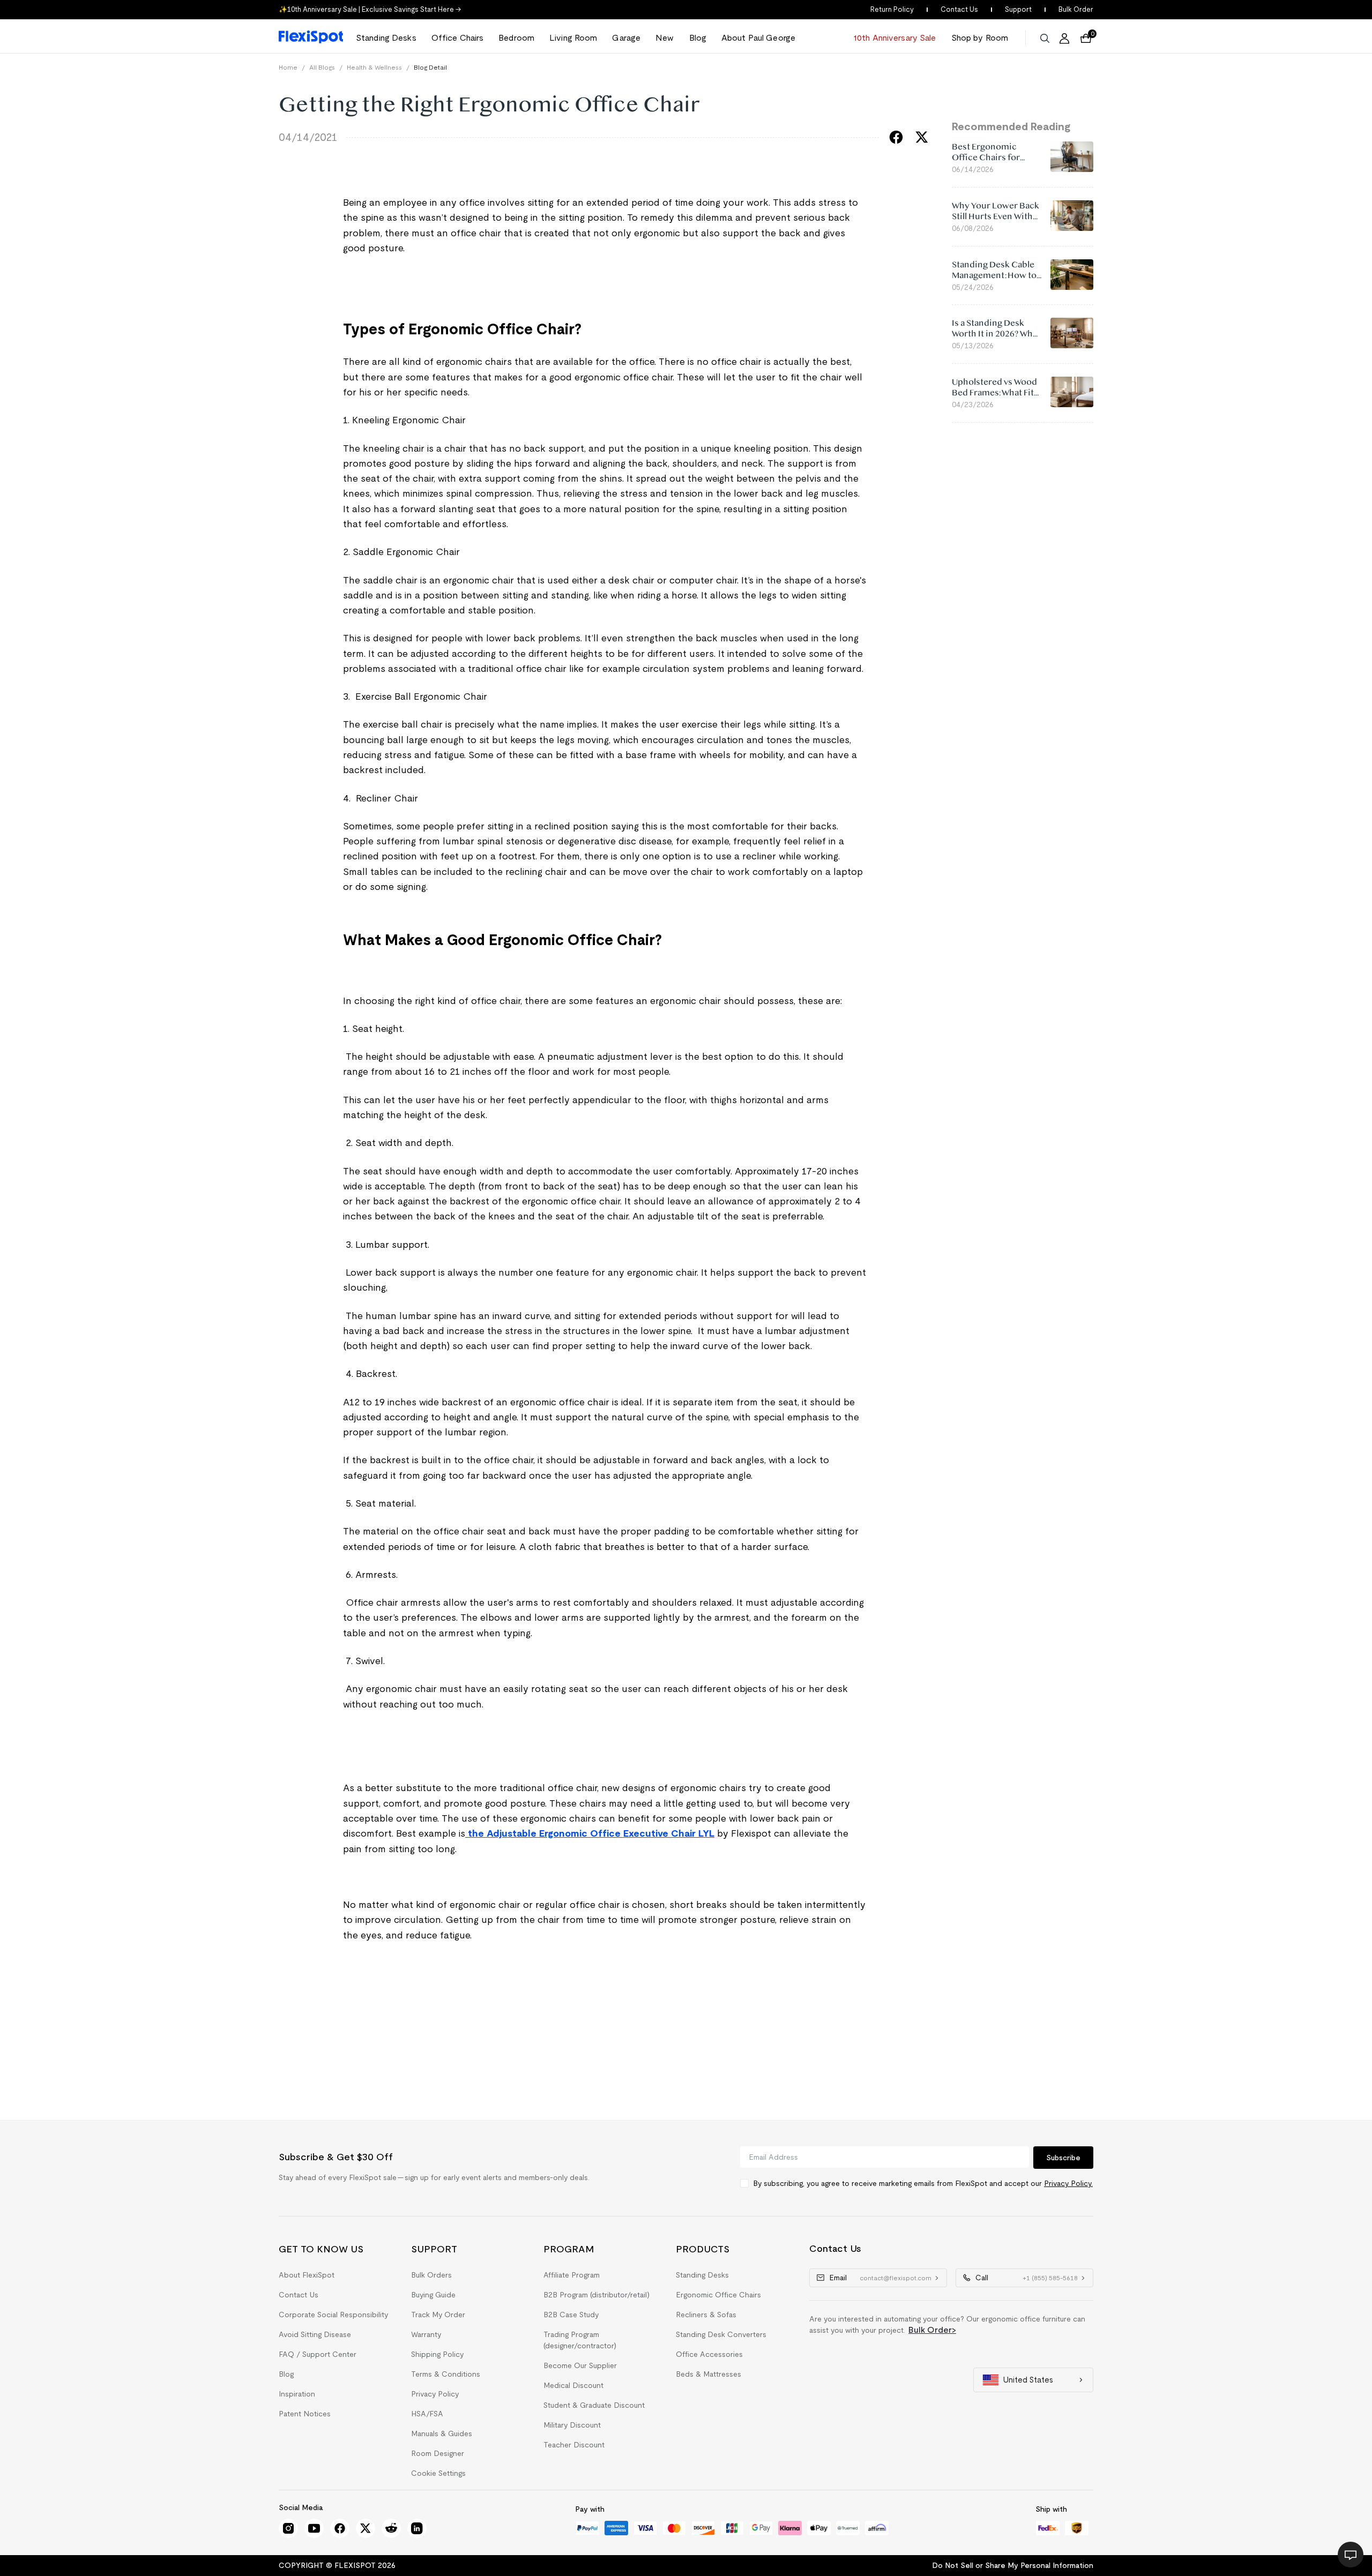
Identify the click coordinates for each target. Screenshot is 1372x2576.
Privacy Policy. (1068, 2183)
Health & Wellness (374, 67)
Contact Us (959, 9)
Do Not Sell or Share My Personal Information (1013, 2565)
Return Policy (892, 9)
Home (288, 67)
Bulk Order (1076, 9)
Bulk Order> (932, 2330)
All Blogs (322, 67)
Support (1018, 9)
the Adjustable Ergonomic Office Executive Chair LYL (590, 1833)
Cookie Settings (438, 2473)
